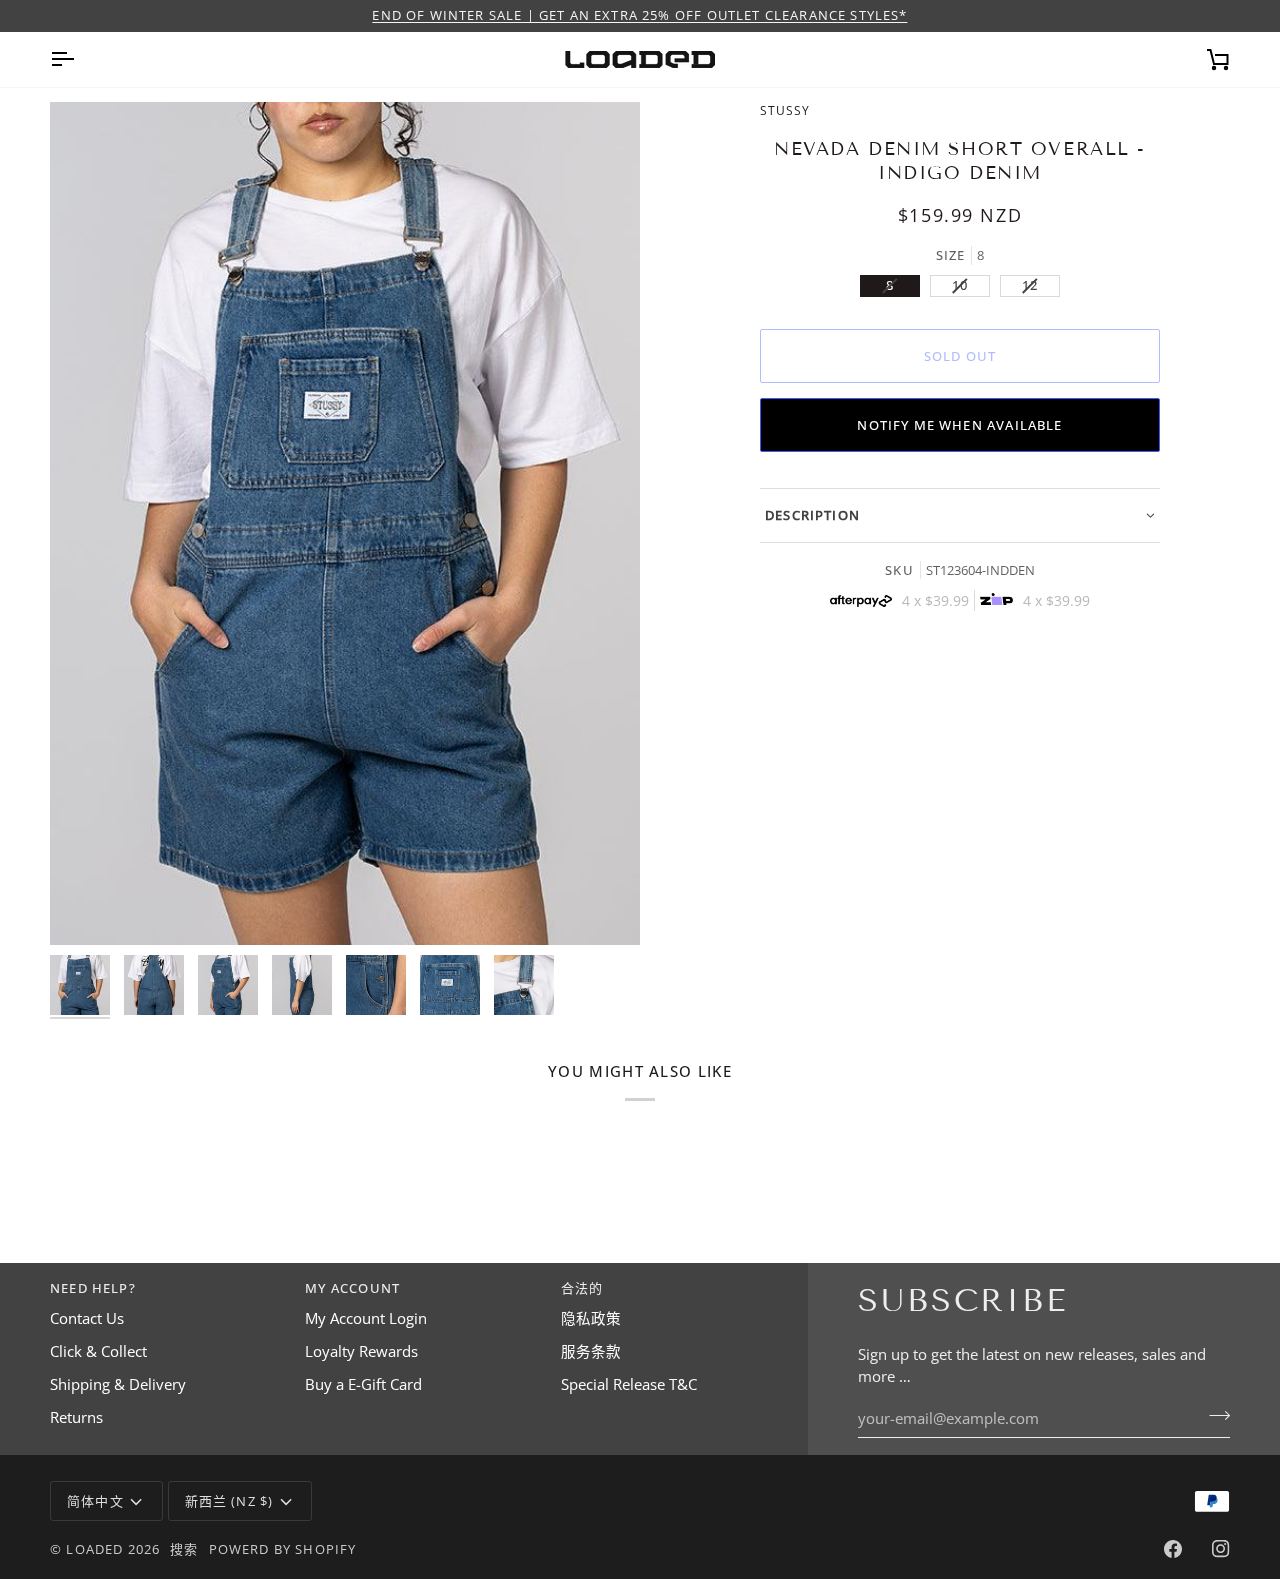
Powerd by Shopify (283, 1549)
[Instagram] (1221, 1549)
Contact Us (87, 1318)
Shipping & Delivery (118, 1384)
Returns (76, 1417)
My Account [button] (352, 1288)
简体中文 (95, 1501)
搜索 (184, 1549)
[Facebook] (1173, 1549)
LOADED (94, 1549)
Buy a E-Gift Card (363, 1384)
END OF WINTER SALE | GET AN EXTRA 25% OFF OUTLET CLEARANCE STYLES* (639, 15)
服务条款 (591, 1351)
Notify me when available (959, 425)
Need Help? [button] (93, 1288)
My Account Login (366, 1318)
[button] (960, 515)
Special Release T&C (629, 1384)
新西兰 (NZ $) (229, 1501)
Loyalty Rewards (361, 1351)
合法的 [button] (582, 1288)
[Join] (1213, 1416)
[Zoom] (87, 907)
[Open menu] (80, 59)
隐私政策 (591, 1318)
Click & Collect (98, 1351)
